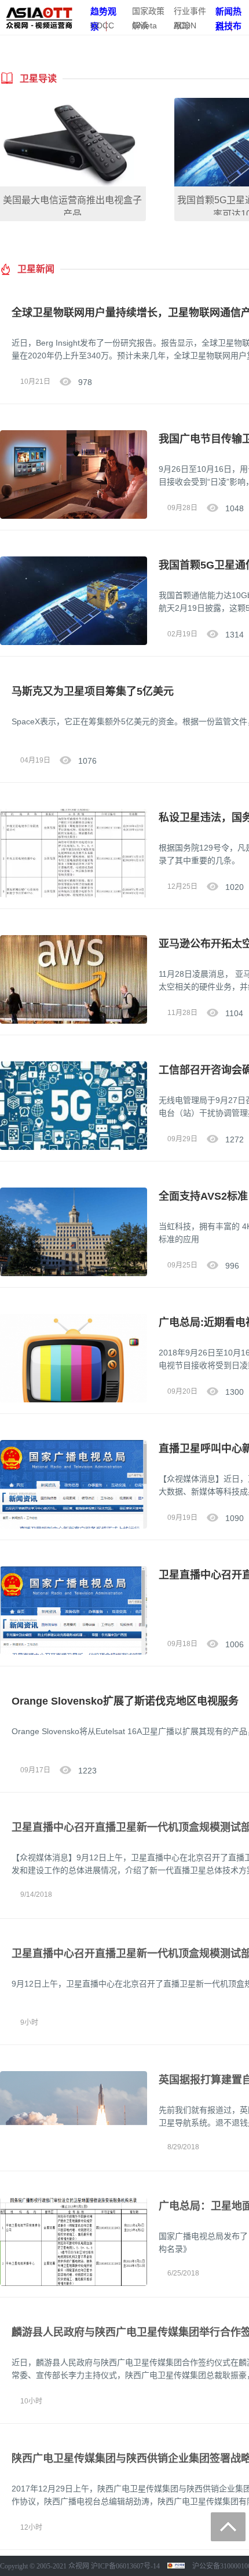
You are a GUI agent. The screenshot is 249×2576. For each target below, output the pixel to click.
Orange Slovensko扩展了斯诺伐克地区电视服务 (125, 1701)
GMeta (144, 25)
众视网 (79, 2566)
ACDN (185, 25)
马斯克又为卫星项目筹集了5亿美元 (93, 691)
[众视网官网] (39, 17)
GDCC (102, 25)
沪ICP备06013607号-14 (125, 2566)
